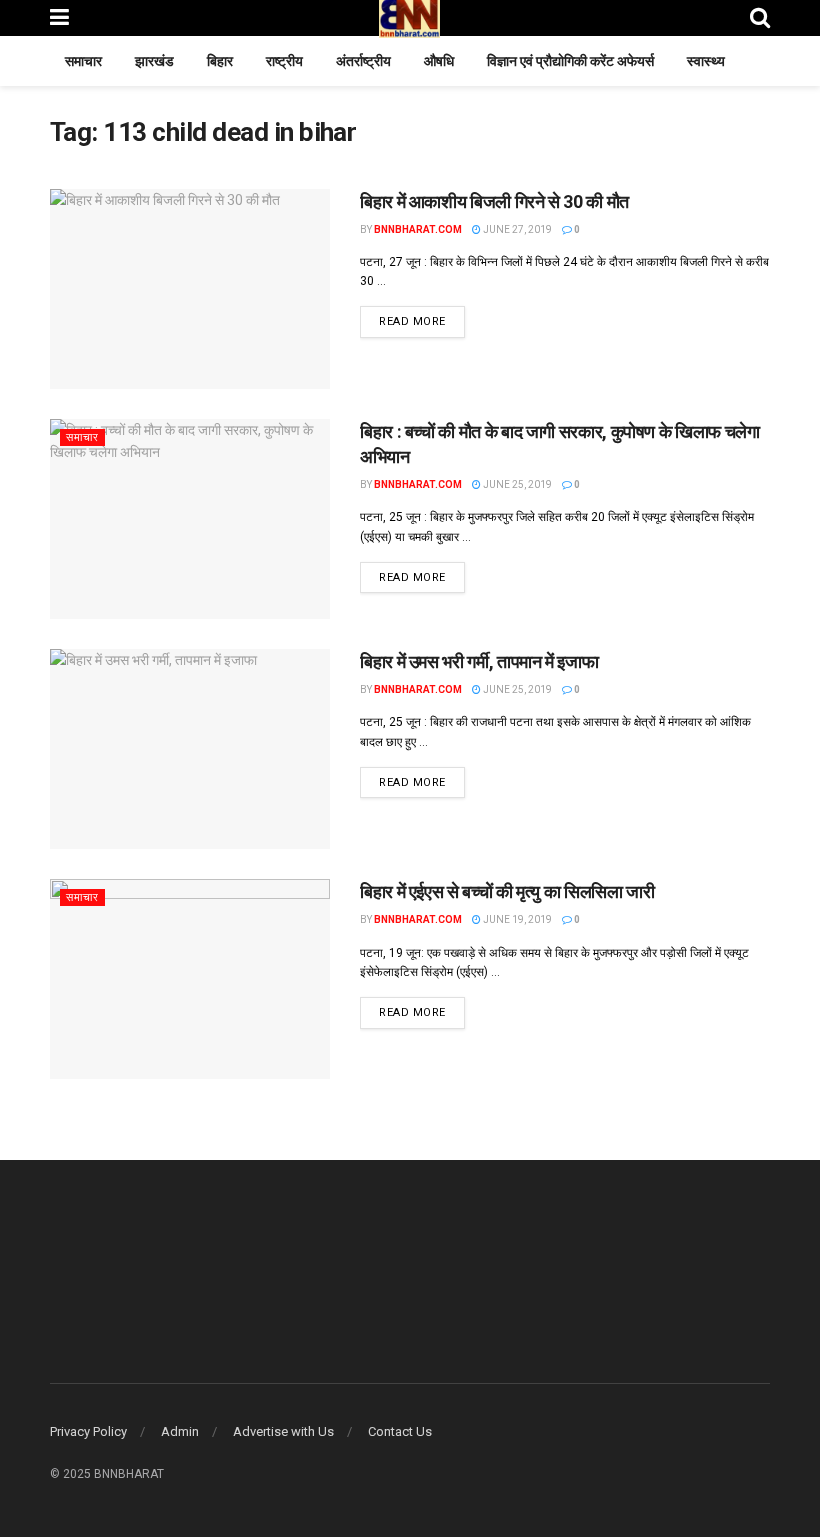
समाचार (83, 61)
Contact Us (400, 1431)
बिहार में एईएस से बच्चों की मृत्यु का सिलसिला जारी (507, 891)
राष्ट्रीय (284, 61)
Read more (422, 321)
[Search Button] (760, 17)
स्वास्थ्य (706, 61)
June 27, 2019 (516, 229)
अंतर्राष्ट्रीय (363, 61)
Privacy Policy (88, 1431)
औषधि (439, 61)
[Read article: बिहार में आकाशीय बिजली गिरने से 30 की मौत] (190, 289)
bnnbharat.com (418, 229)
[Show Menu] (59, 17)
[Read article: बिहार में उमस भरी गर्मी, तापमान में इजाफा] (190, 749)
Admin (180, 1431)
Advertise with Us (283, 1431)
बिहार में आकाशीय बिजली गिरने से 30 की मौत (494, 201)
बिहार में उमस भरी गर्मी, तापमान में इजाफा (479, 661)
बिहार (220, 61)
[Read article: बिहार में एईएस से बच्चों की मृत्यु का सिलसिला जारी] (190, 979)
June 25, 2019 (516, 484)
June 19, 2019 (516, 919)
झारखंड (154, 61)
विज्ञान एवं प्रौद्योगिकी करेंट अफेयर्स (570, 61)
